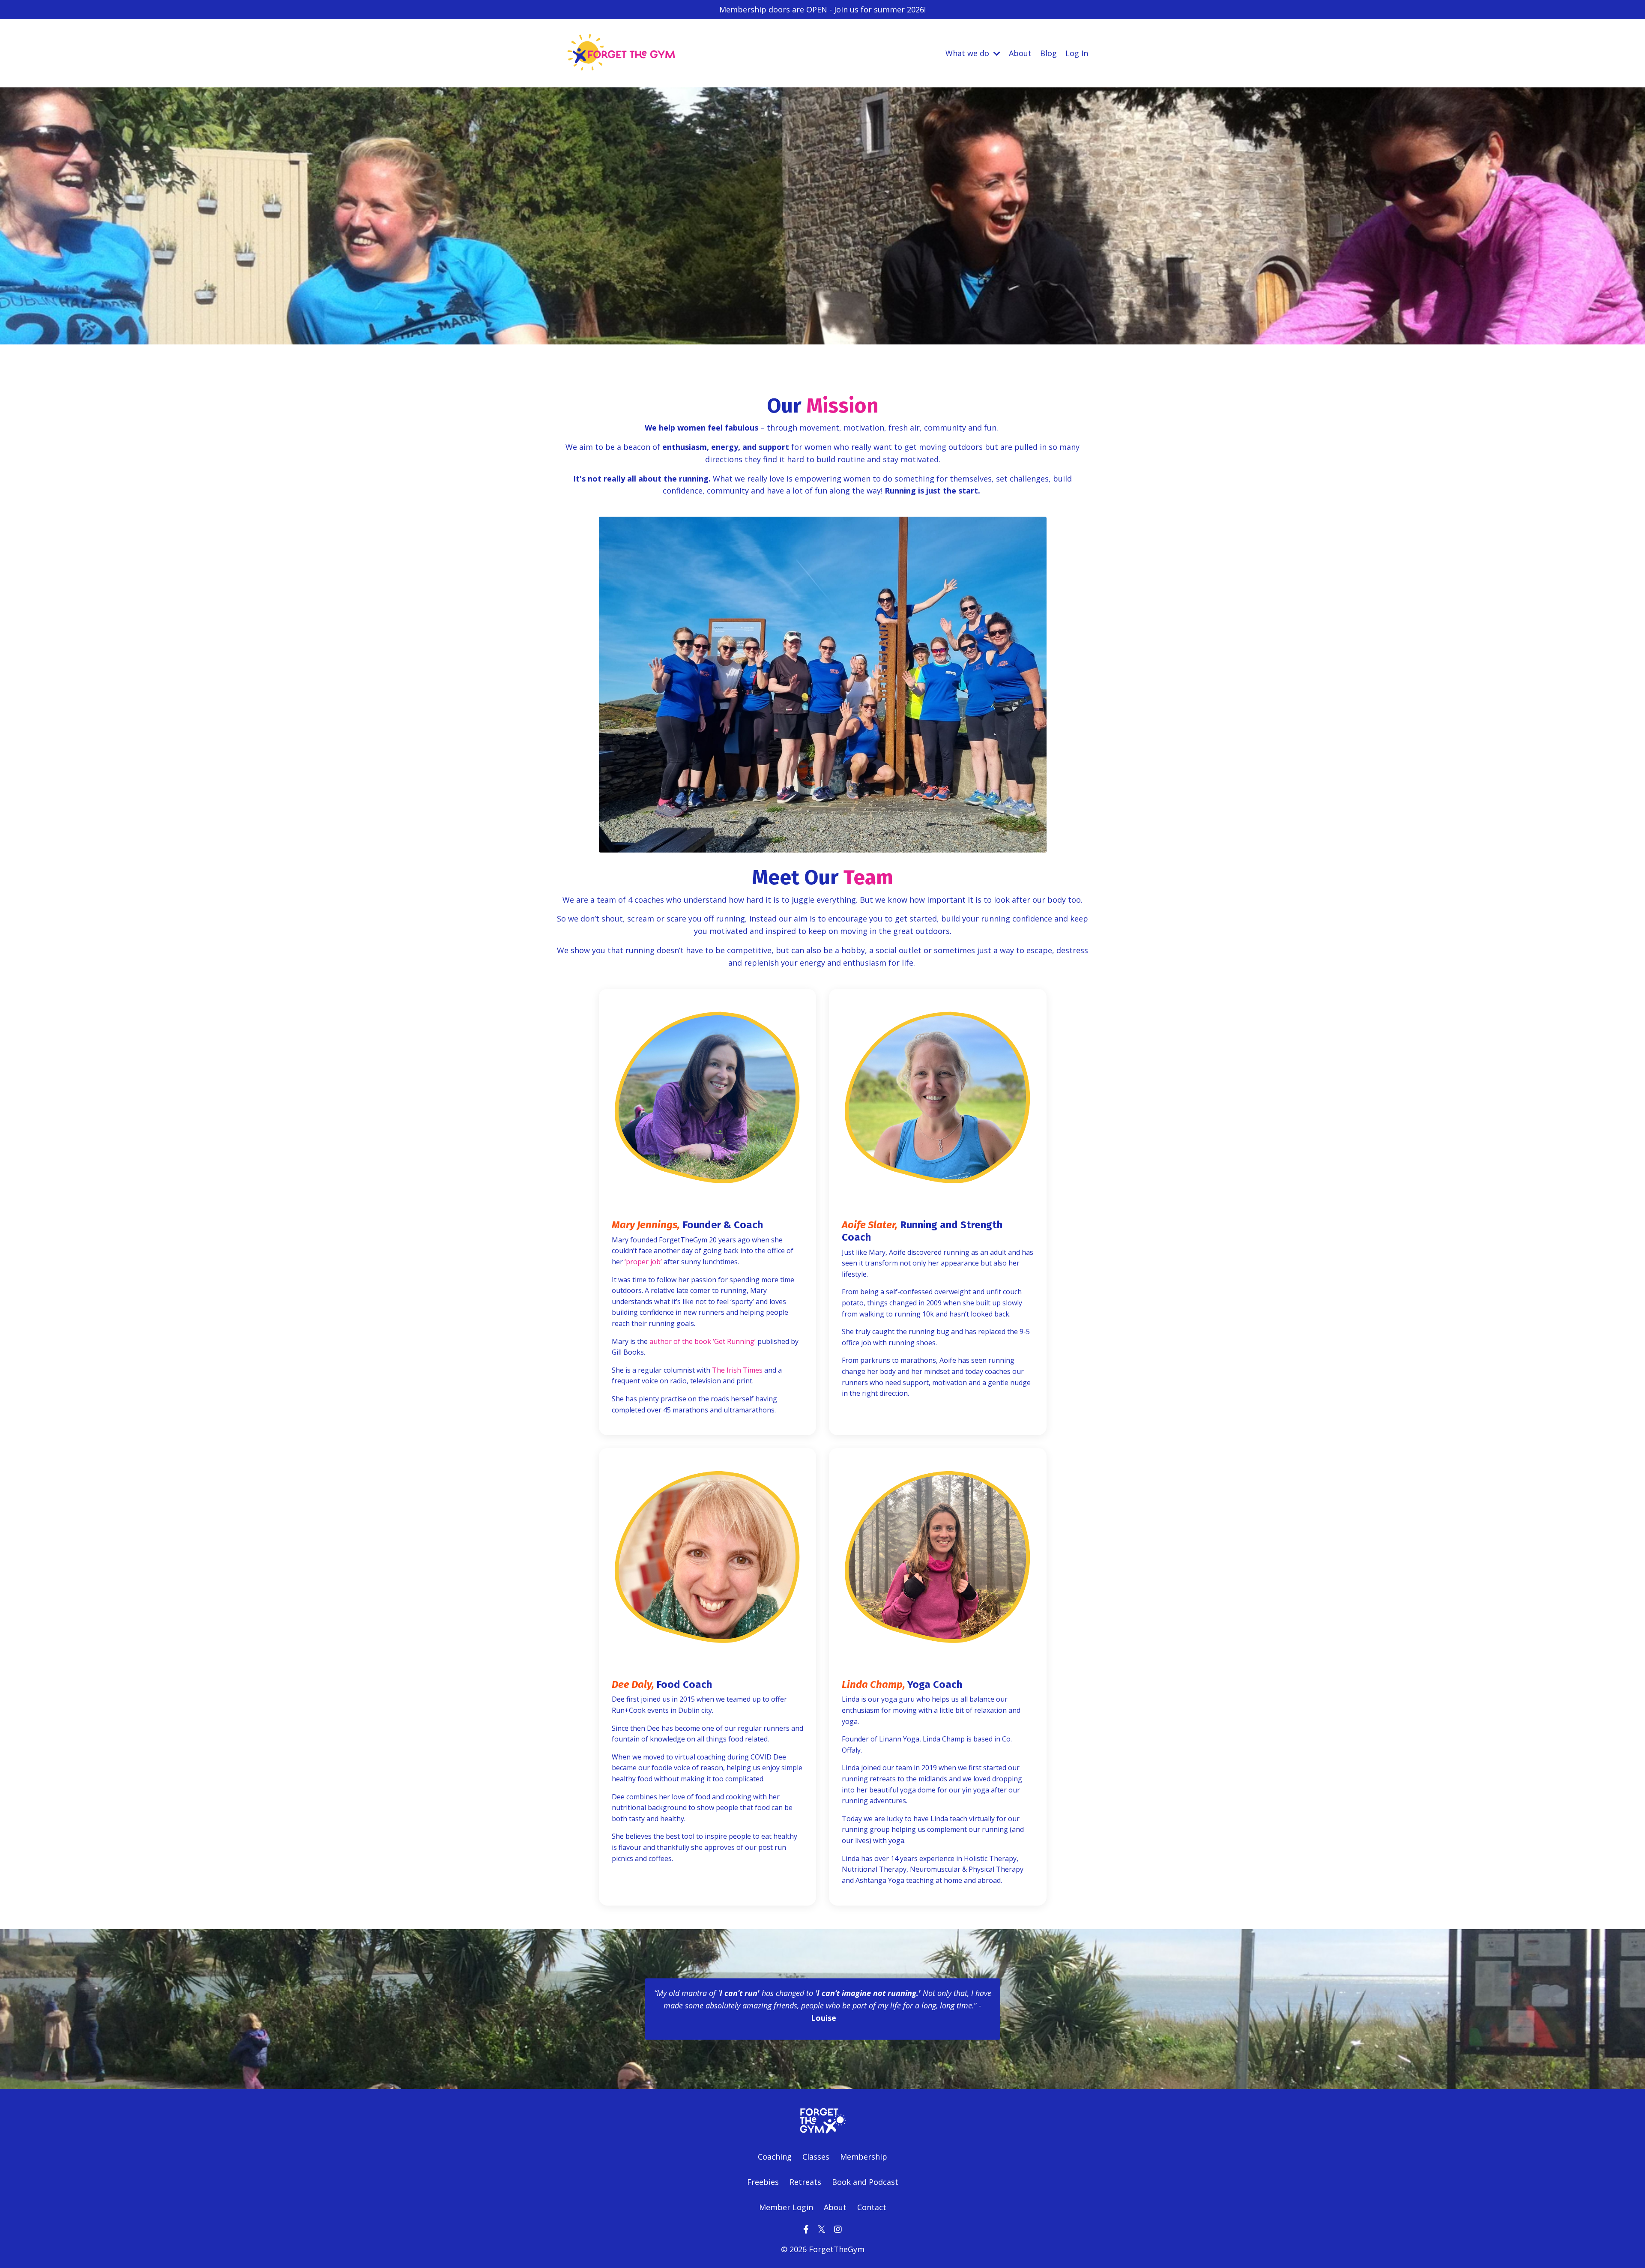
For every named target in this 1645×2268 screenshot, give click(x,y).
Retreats (805, 2182)
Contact (872, 2207)
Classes (816, 2157)
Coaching (775, 2157)
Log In (1077, 53)
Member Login (786, 2207)
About (1020, 53)
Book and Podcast (865, 2182)
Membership (864, 2157)
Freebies (764, 2182)
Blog (1048, 53)
